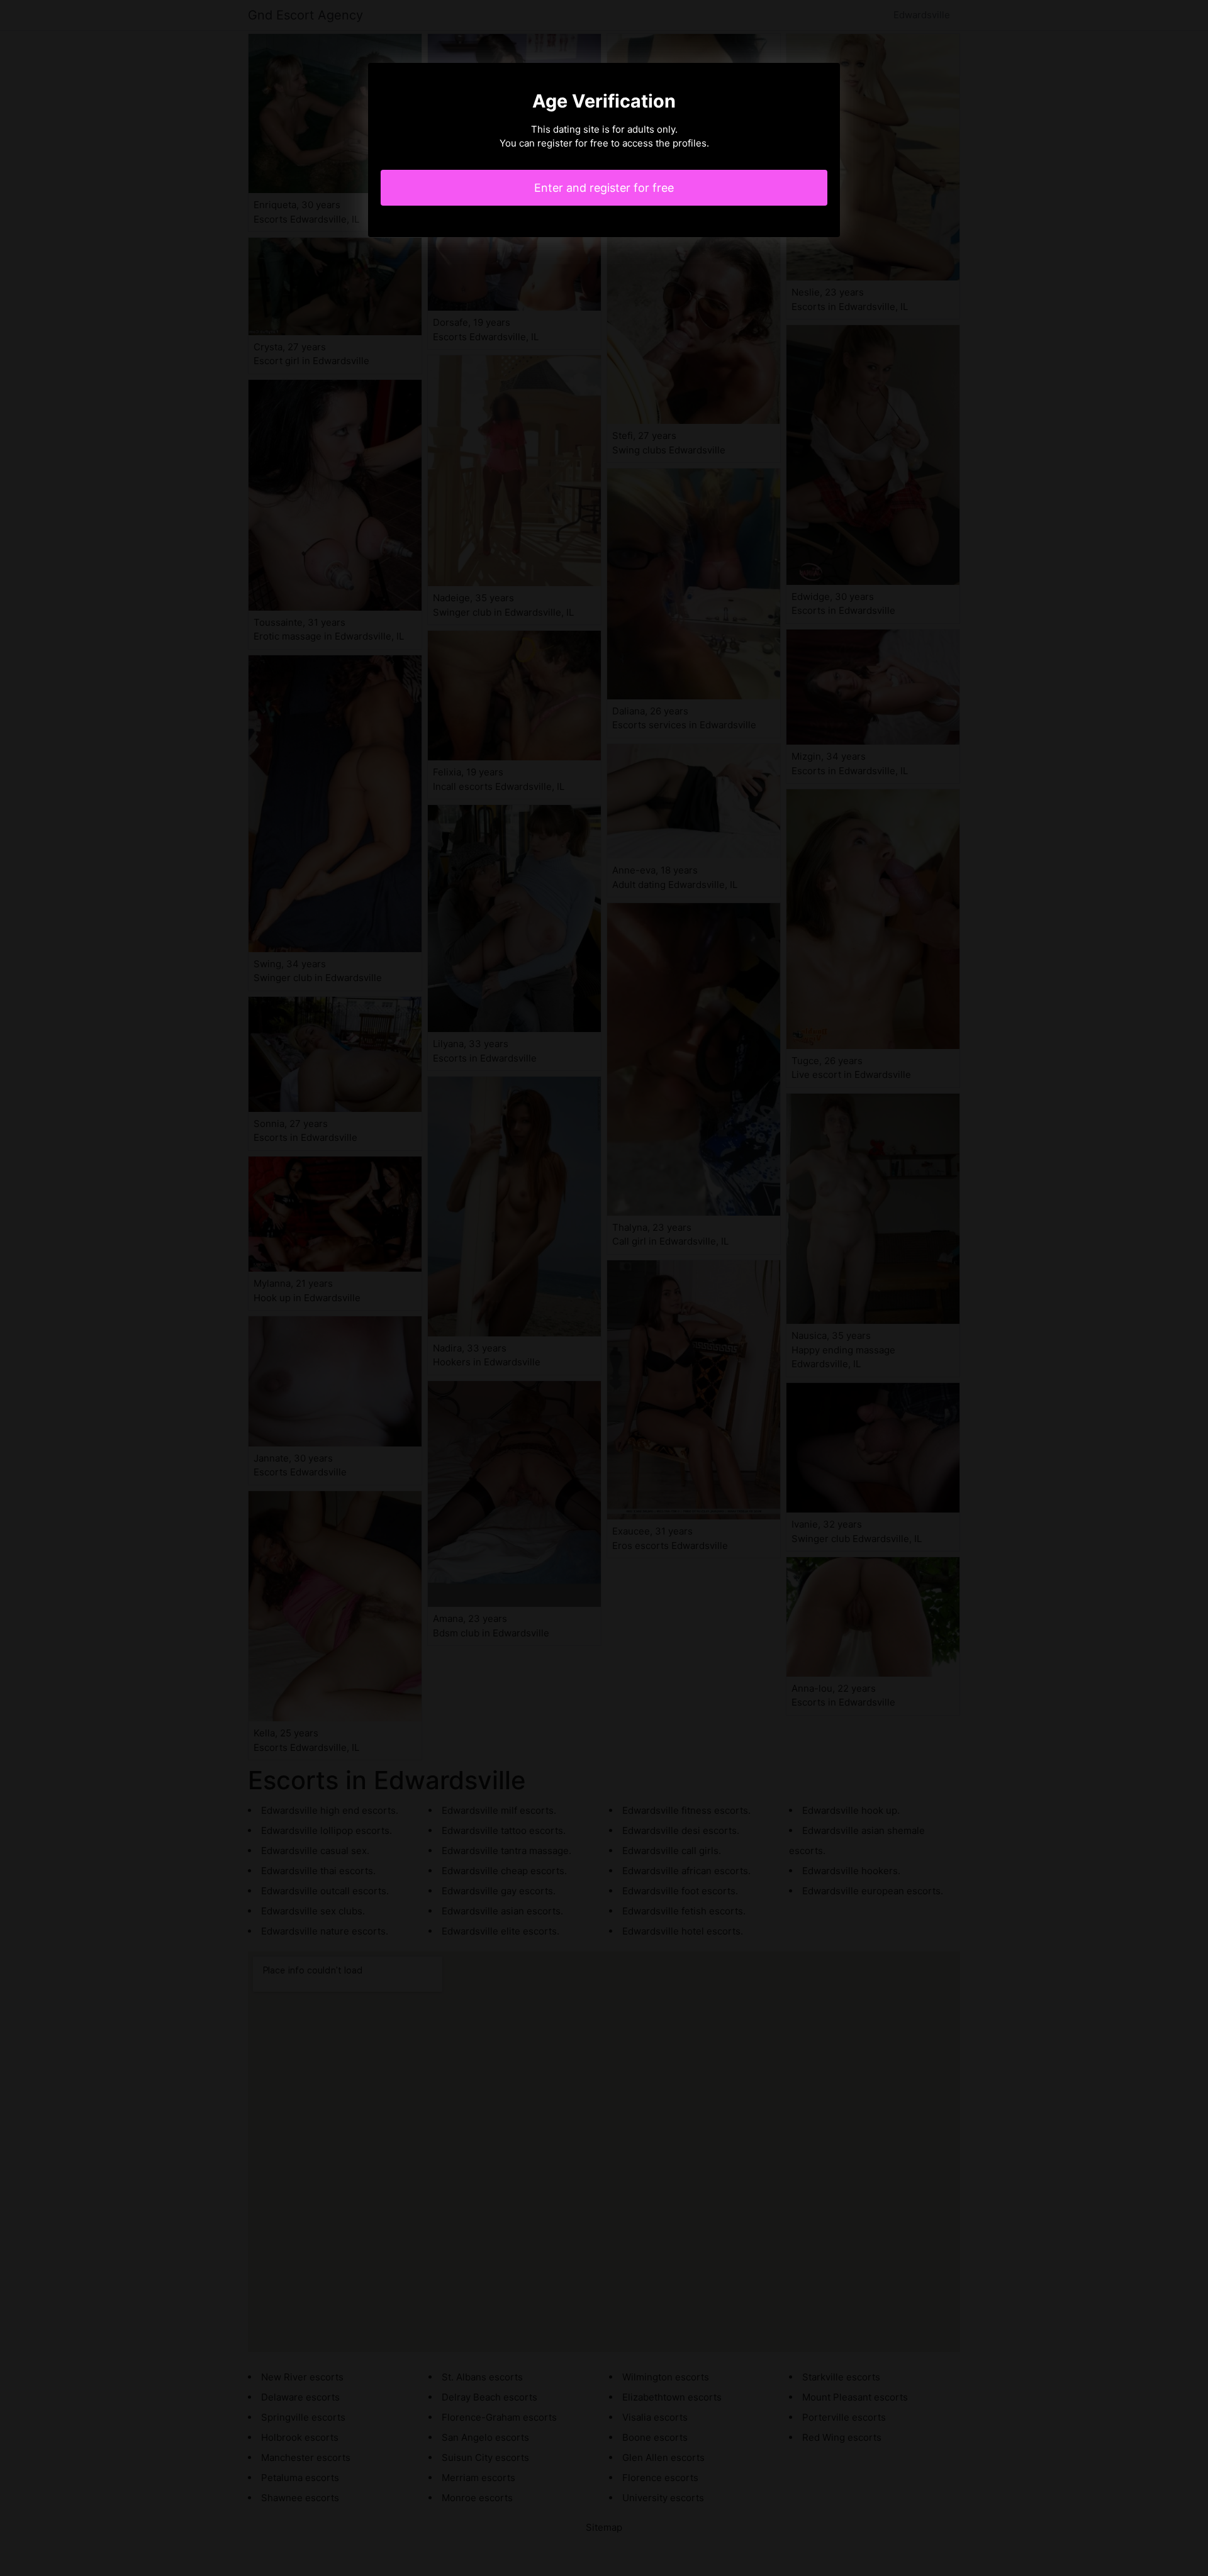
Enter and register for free (604, 188)
